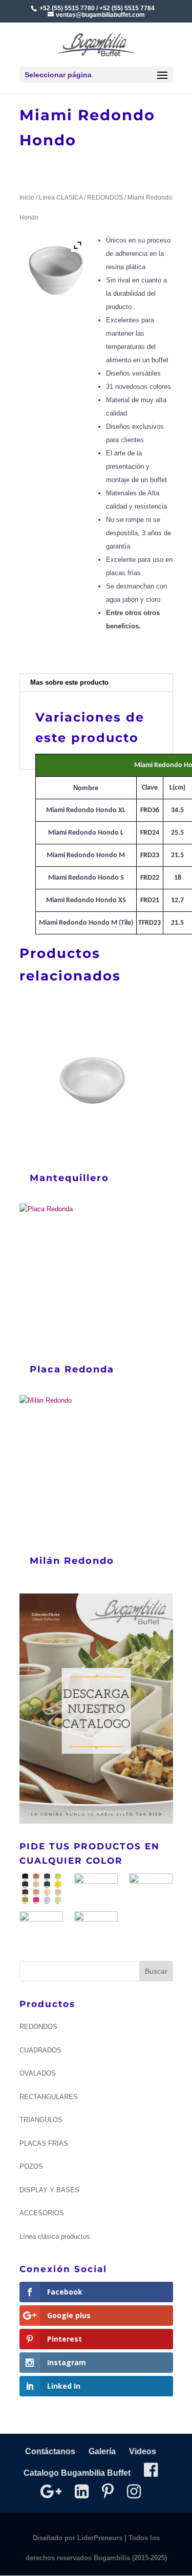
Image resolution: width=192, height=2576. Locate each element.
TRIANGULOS (41, 2120)
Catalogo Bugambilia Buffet (77, 2473)
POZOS (31, 2166)
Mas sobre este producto (69, 682)
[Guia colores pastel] (96, 1889)
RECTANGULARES (49, 2097)
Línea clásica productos (55, 2236)
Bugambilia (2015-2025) (130, 2558)
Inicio (27, 198)
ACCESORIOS (42, 2213)
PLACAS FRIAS (44, 2143)
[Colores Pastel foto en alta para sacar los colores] (41, 1927)
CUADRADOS (40, 2050)
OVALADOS (38, 2073)
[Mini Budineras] (96, 1927)
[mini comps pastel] (151, 1889)
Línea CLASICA (61, 198)
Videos (143, 2451)
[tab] (96, 683)
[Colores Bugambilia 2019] (41, 1891)
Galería (102, 2451)
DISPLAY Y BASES (49, 2190)
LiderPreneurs (100, 2538)
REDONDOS (105, 198)
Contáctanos (50, 2451)
